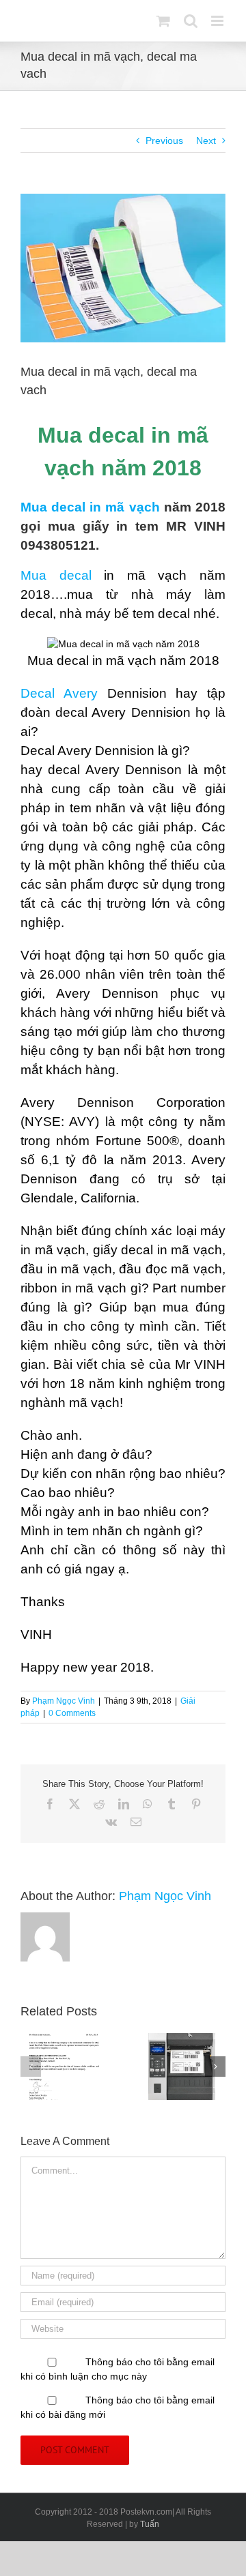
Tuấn (150, 2524)
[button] (31, 2067)
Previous (164, 140)
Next (206, 140)
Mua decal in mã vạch (90, 507)
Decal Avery (64, 693)
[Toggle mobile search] (191, 21)
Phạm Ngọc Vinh (64, 1701)
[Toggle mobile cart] (163, 21)
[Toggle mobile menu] (218, 21)
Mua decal (56, 575)
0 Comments (72, 1713)
